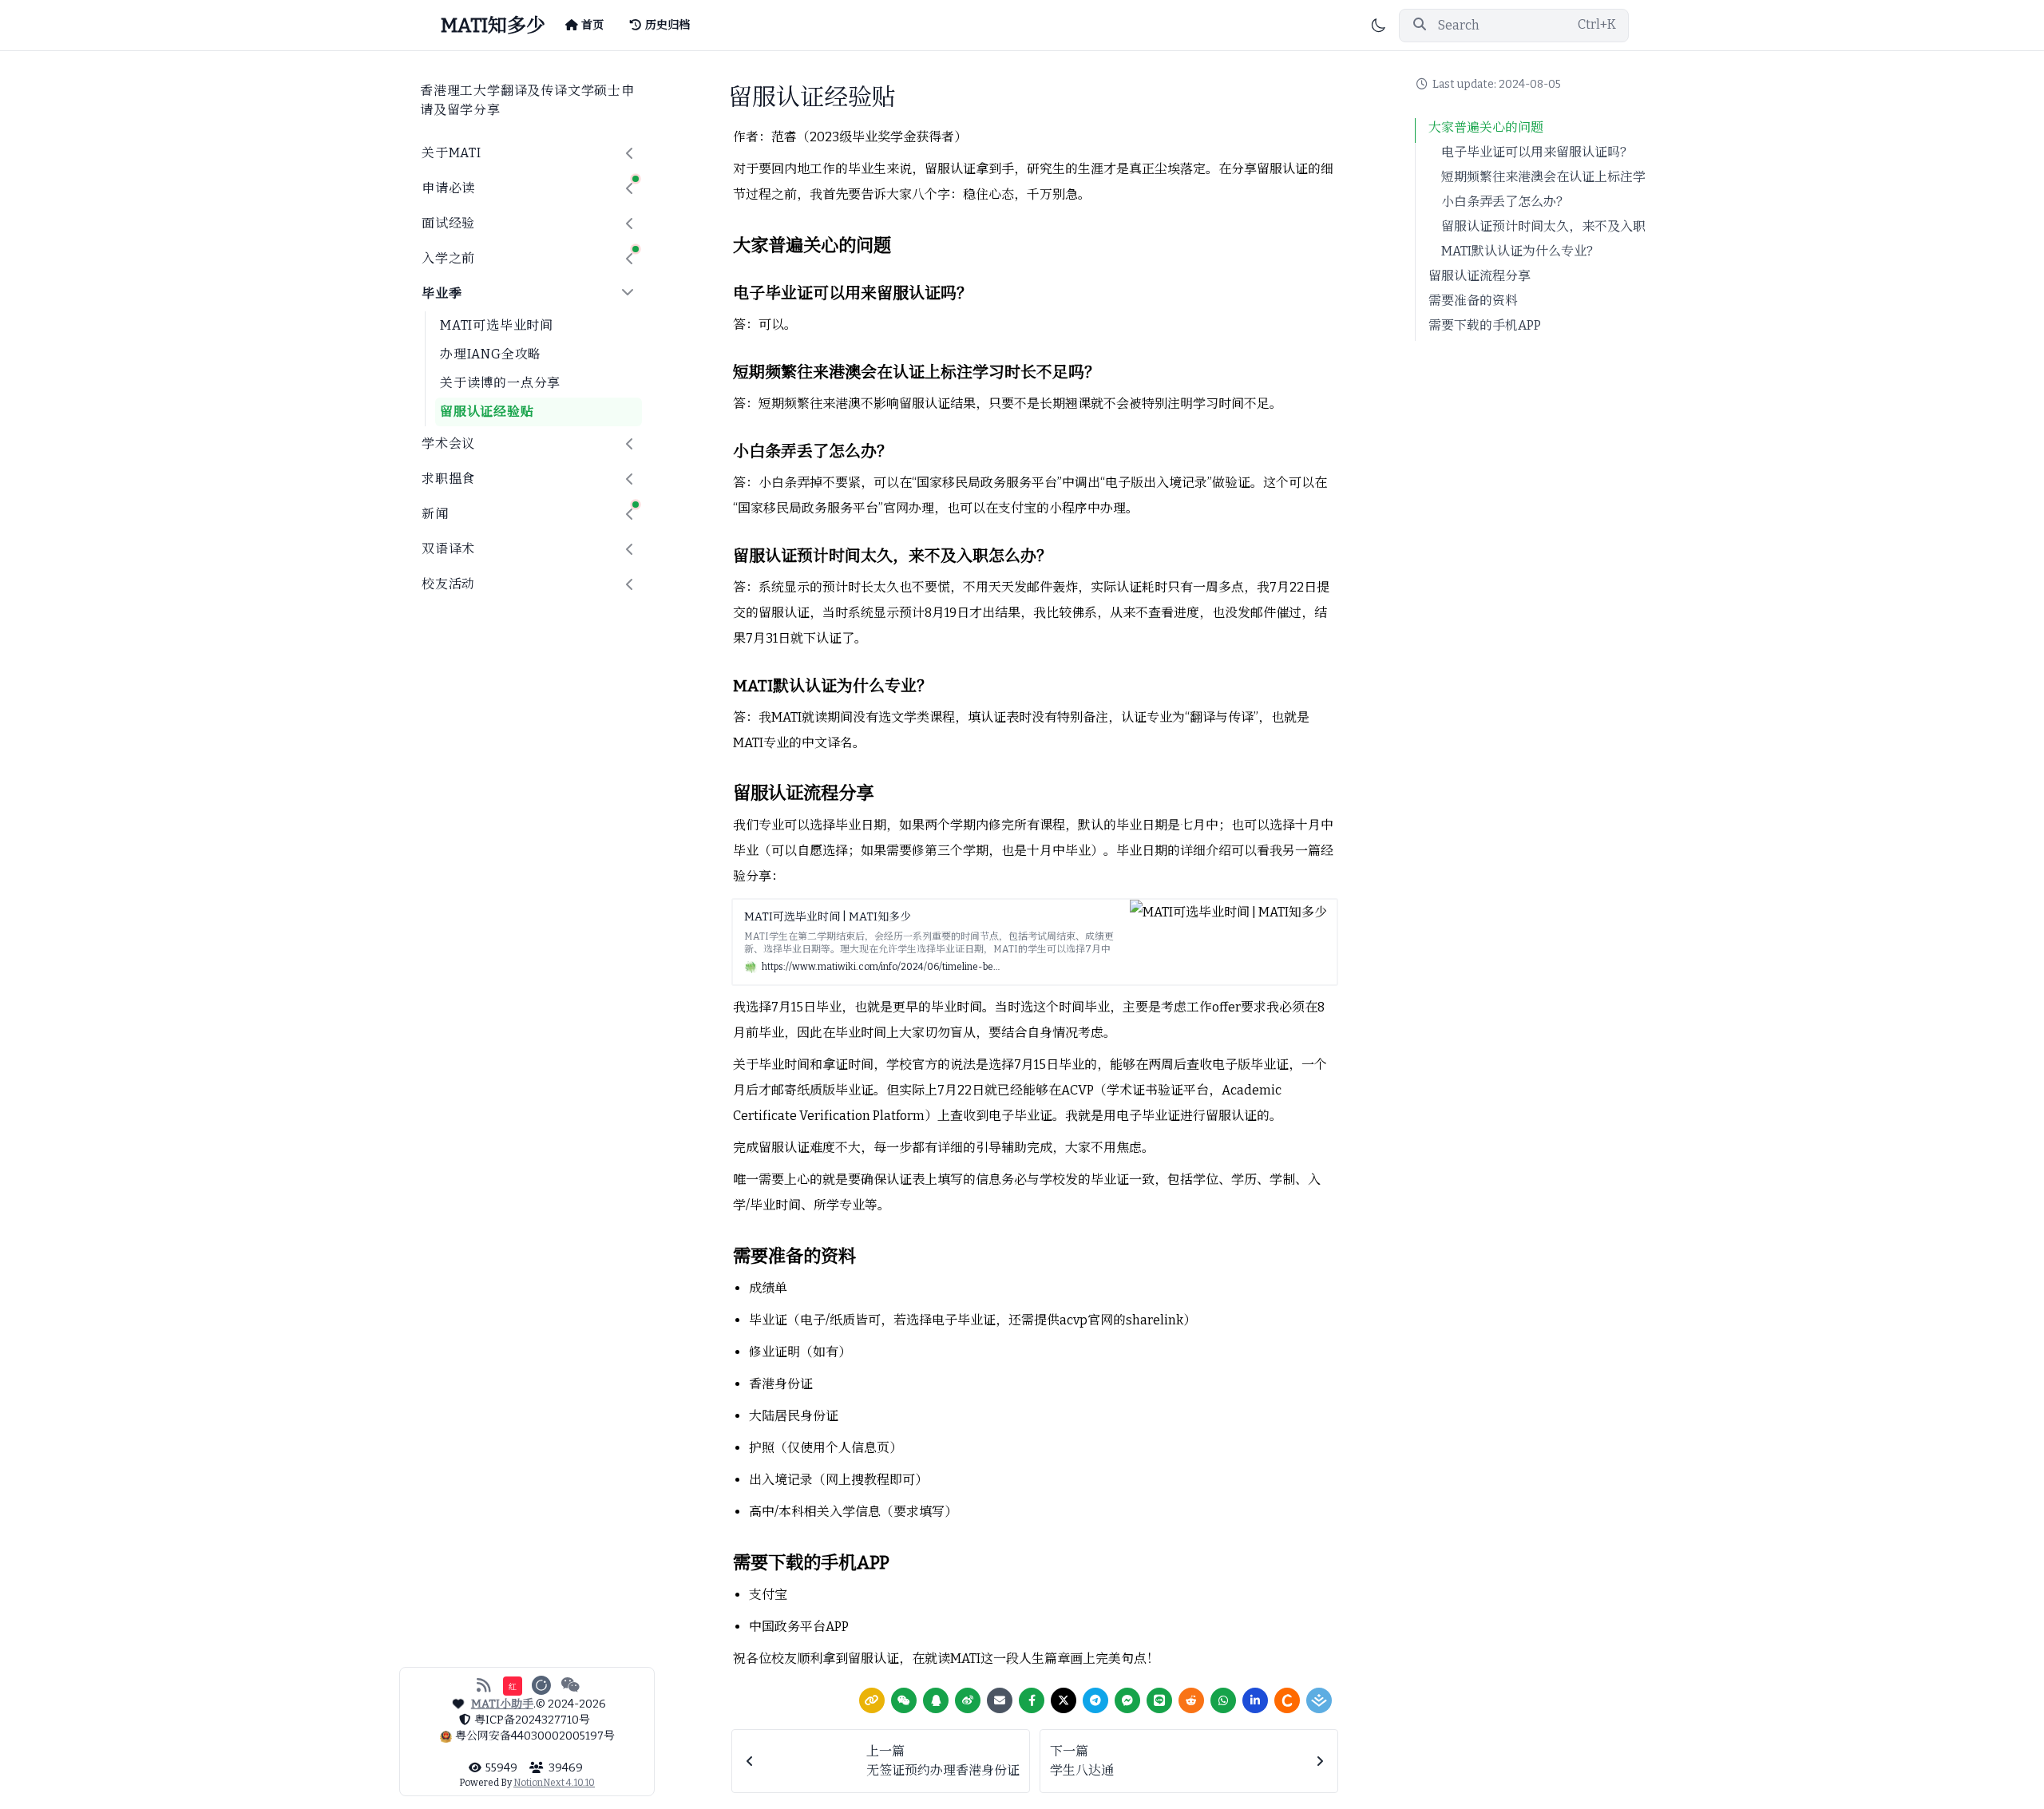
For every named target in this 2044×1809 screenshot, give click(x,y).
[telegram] (1095, 1700)
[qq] (936, 1700)
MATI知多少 (493, 26)
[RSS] (483, 1685)
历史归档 (667, 25)
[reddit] (1191, 1700)
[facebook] (1032, 1700)
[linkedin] (1255, 1700)
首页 (592, 25)
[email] (1000, 1700)
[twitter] (1064, 1700)
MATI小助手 (502, 1704)
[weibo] (968, 1700)
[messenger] (1127, 1700)
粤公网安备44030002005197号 (535, 1736)
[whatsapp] (1223, 1700)
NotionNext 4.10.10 (554, 1783)
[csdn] (1287, 1700)
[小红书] (513, 1685)
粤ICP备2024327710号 (532, 1720)
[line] (1159, 1700)
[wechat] (904, 1700)
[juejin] (1319, 1700)
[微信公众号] (570, 1685)
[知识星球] (541, 1685)
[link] (872, 1700)
